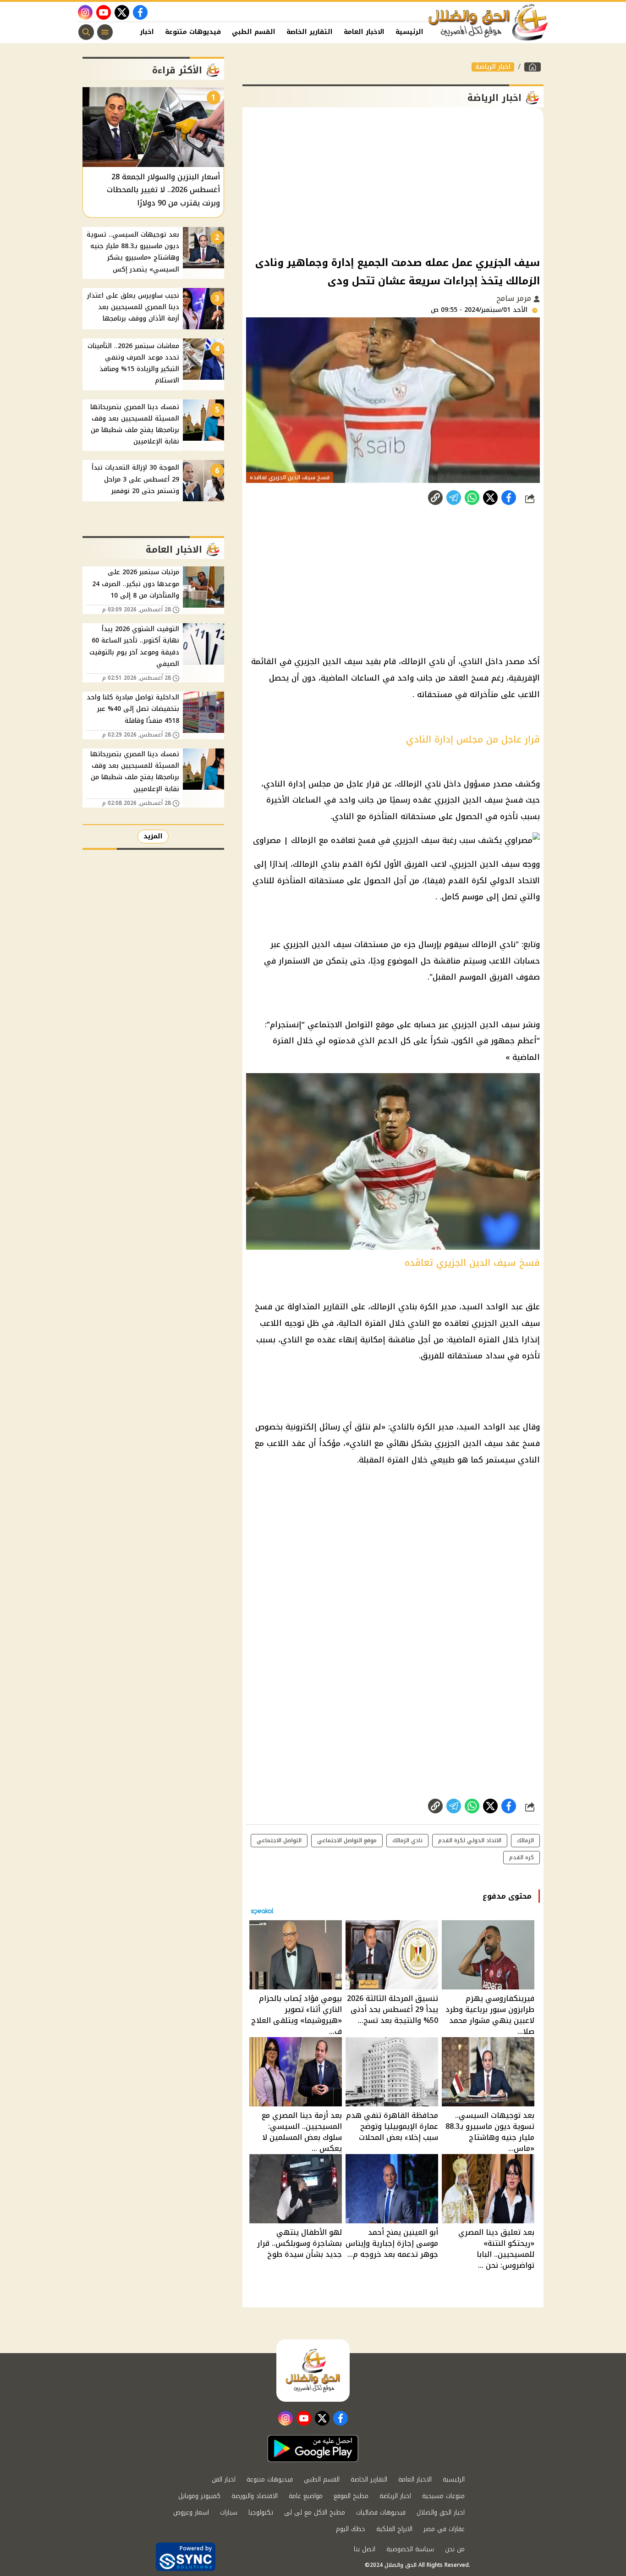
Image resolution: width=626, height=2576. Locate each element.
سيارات (229, 2512)
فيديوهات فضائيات (381, 2512)
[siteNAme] (489, 22)
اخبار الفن (138, 32)
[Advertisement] (393, 181)
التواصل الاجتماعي (279, 1840)
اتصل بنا (365, 2549)
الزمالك (525, 1840)
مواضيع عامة (306, 2496)
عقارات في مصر (444, 2529)
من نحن (455, 2549)
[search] (86, 32)
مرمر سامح (515, 298)
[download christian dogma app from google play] (313, 2449)
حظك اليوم (351, 2529)
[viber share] (454, 498)
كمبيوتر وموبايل (199, 2496)
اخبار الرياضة (493, 67)
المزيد (153, 836)
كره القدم (522, 1857)
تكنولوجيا (261, 2512)
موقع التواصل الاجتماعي (347, 1840)
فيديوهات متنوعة (193, 32)
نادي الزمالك (407, 1840)
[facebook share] (509, 498)
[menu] (105, 32)
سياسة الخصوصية (410, 2549)
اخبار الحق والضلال (441, 2512)
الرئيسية (409, 32)
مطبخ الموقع (351, 2496)
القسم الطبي (254, 32)
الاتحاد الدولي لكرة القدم (470, 1840)
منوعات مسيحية (443, 2496)
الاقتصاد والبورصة (255, 2496)
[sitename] (313, 2371)
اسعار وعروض (191, 2512)
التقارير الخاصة (310, 32)
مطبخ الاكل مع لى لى (315, 2512)
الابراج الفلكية (394, 2529)
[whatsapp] (435, 498)
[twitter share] (490, 498)
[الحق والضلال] (533, 67)
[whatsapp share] (472, 498)
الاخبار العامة (364, 32)
